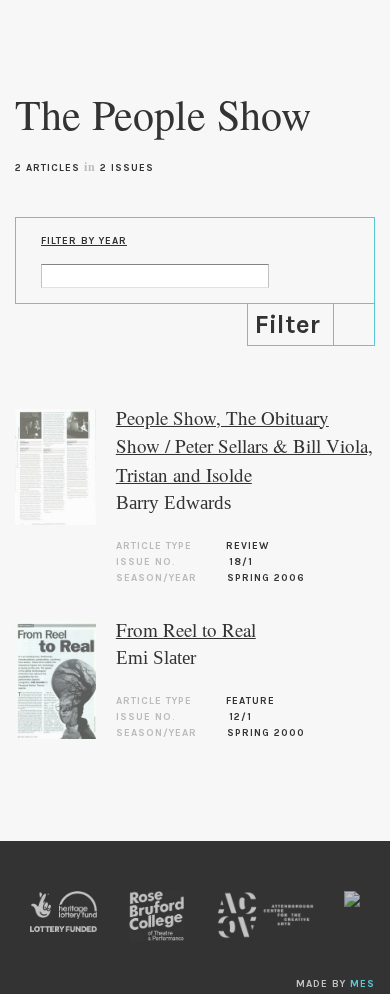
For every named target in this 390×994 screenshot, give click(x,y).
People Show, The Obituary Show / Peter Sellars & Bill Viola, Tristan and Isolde (244, 446)
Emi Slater (156, 657)
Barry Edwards (173, 502)
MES (362, 984)
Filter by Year (84, 241)
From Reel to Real (186, 629)
